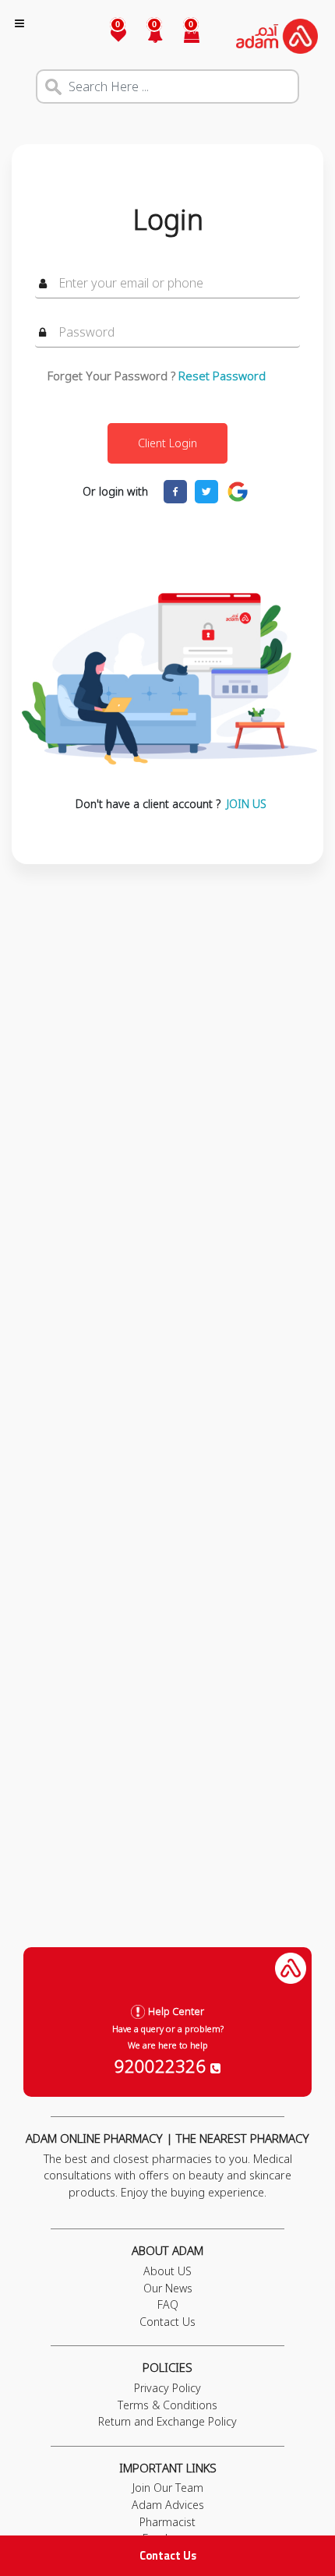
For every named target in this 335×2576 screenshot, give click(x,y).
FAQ (168, 2304)
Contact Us (168, 2555)
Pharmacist (167, 2522)
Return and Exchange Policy (167, 2421)
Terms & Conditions (167, 2405)
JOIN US (247, 804)
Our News (168, 2288)
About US (167, 2271)
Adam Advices (168, 2505)
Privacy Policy (167, 2388)
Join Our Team (168, 2488)
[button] (146, 36)
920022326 (162, 2066)
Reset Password (222, 376)
